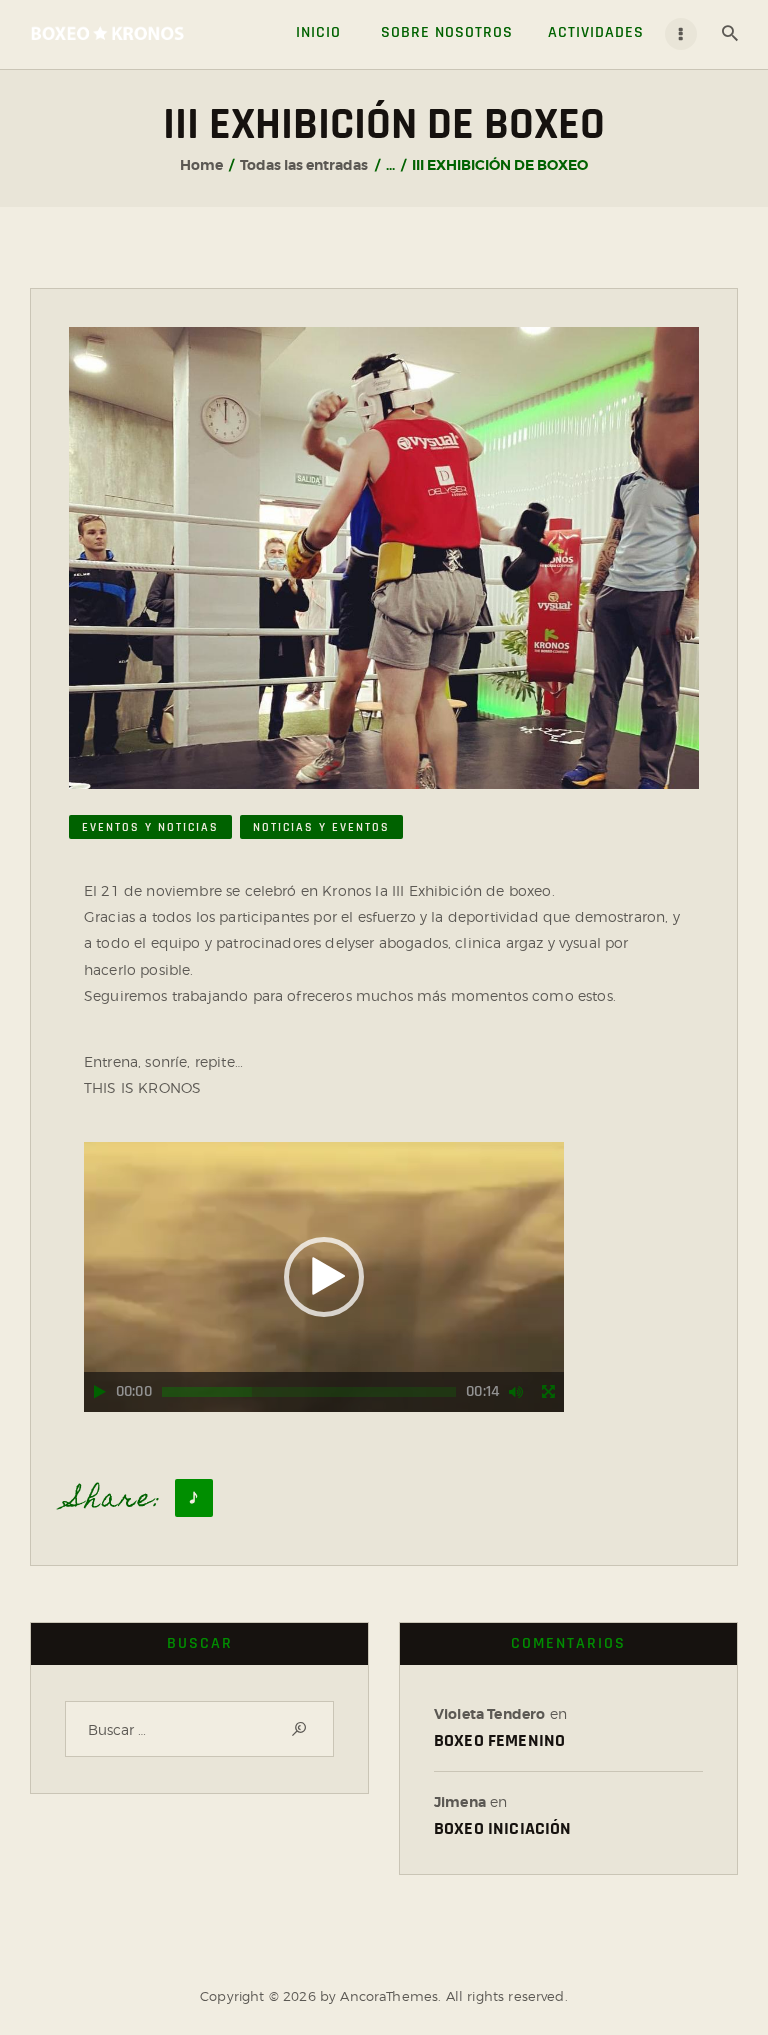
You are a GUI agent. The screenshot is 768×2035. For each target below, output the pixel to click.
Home (201, 165)
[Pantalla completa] (548, 1392)
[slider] (309, 1392)
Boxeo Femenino (499, 1740)
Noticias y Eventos (321, 827)
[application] (324, 1277)
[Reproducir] (100, 1392)
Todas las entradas (304, 165)
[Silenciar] (516, 1392)
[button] (324, 1277)
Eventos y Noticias (150, 827)
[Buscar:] (199, 1729)
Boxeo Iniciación (503, 1828)
